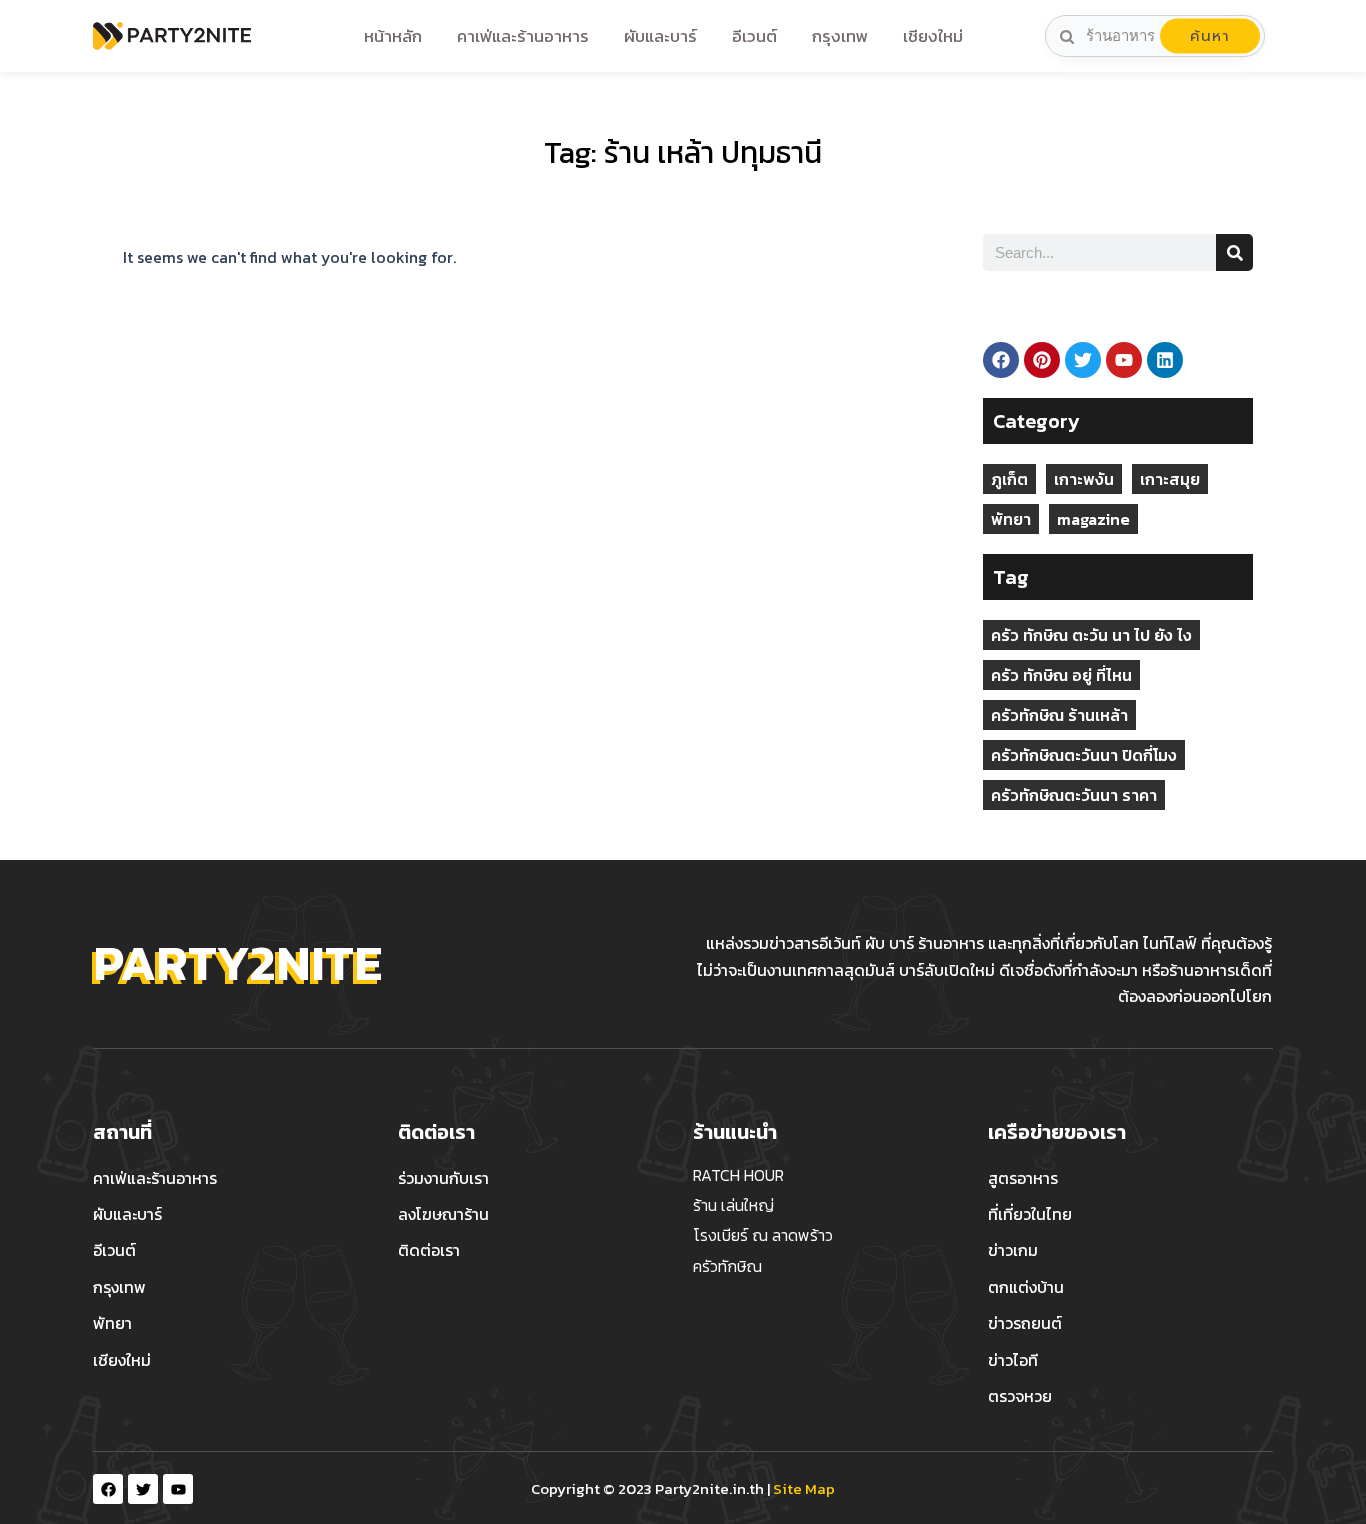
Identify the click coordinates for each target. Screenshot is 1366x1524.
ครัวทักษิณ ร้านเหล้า (1059, 715)
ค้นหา (1210, 36)
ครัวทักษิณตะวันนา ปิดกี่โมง (1084, 755)
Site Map (804, 1488)
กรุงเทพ (840, 36)
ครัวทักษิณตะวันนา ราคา (1074, 795)
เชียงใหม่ (933, 36)
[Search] (1234, 252)
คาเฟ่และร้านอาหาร (523, 36)
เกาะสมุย (1170, 479)
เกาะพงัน (1084, 479)
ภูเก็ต (1009, 479)
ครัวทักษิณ (727, 1266)
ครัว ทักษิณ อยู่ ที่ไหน (1061, 675)
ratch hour (738, 1175)
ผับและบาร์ (660, 36)
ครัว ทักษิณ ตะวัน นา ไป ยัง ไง (1091, 635)
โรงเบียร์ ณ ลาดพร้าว (763, 1235)
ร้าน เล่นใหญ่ (733, 1205)
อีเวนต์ (754, 36)
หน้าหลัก (393, 36)
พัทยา (1011, 519)
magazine (1093, 519)
